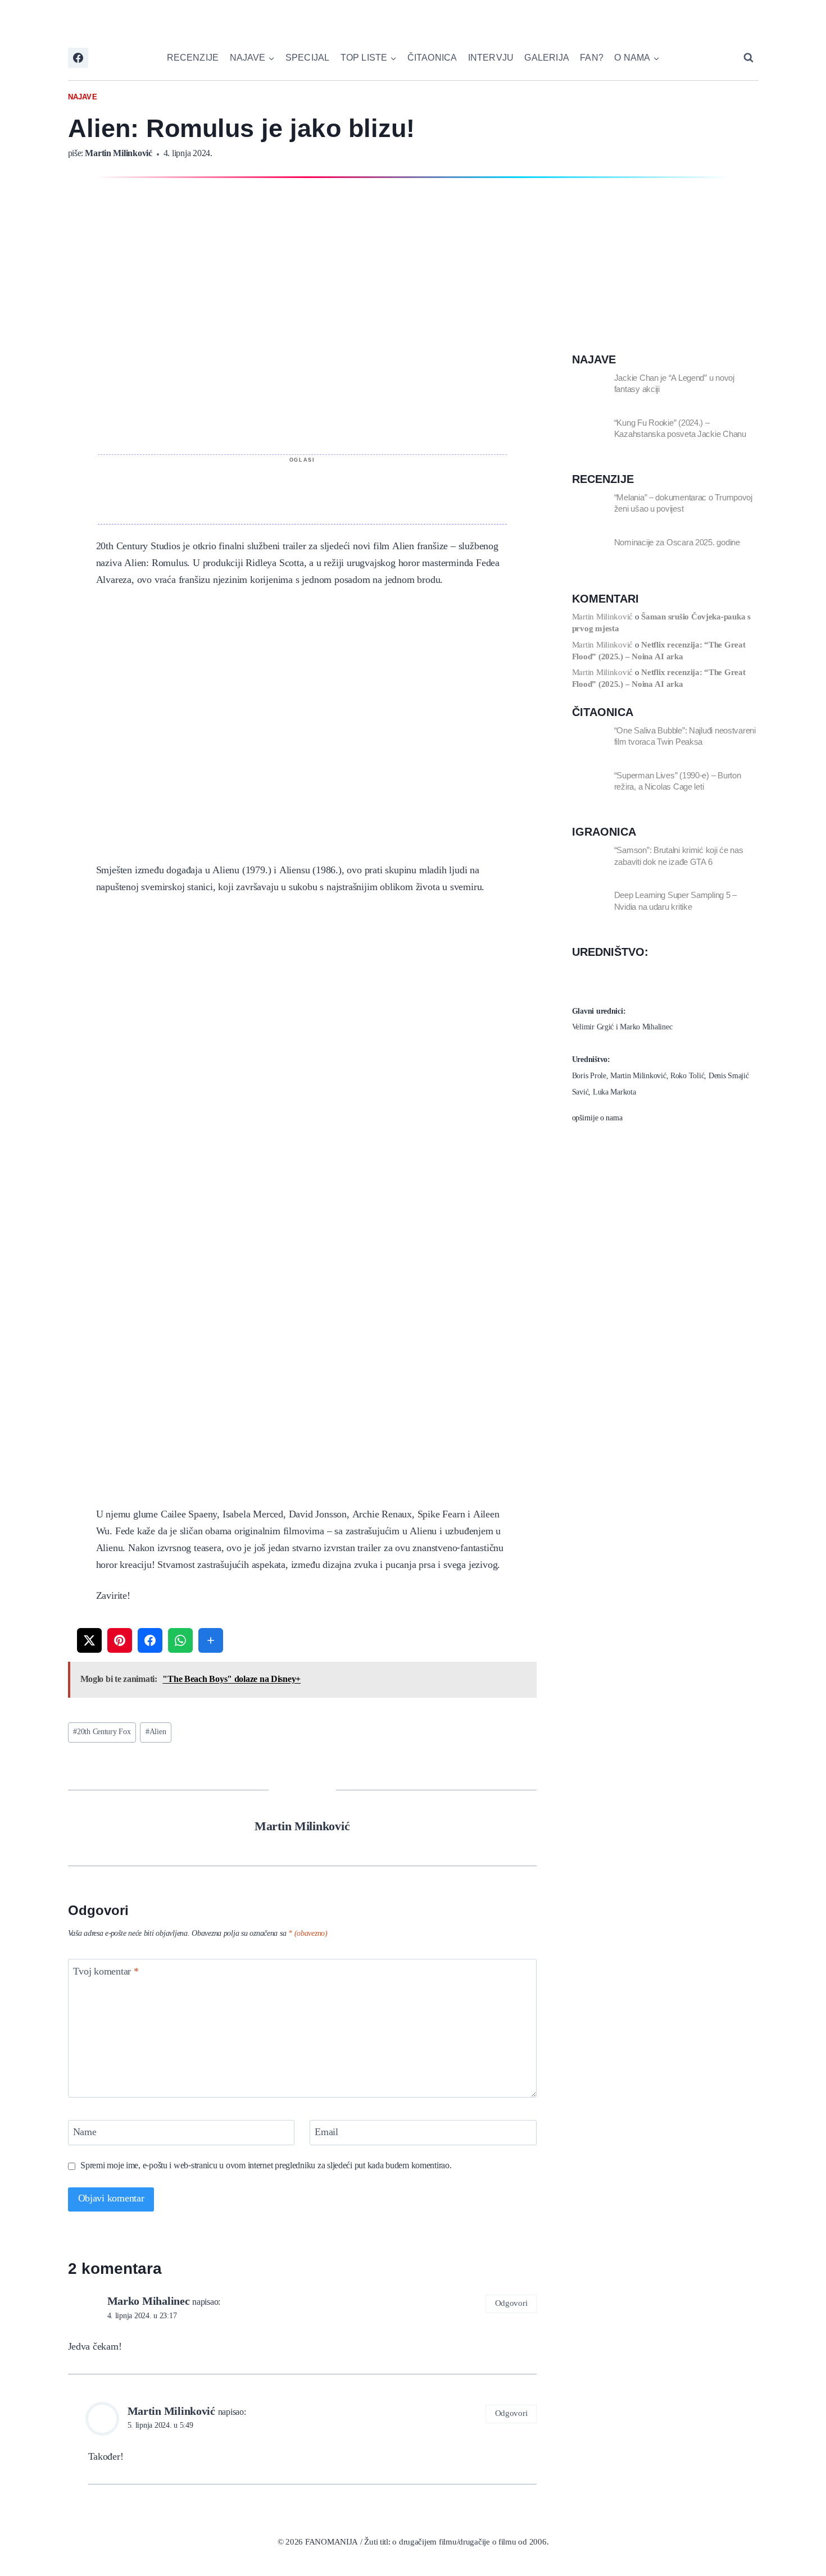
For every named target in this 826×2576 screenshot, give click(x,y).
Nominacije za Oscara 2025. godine (677, 542)
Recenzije (193, 58)
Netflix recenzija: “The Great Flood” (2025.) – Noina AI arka (659, 651)
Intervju (491, 58)
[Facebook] (78, 58)
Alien (156, 1732)
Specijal (308, 58)
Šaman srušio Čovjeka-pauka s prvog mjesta (661, 623)
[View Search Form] (748, 58)
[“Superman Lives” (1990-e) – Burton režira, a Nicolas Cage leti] (589, 787)
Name (85, 2133)
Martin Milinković (118, 154)
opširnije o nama (597, 1118)
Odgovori (511, 2304)
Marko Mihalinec (149, 2302)
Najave (83, 97)
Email (326, 2133)
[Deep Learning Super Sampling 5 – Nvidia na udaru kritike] (589, 906)
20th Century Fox (102, 1732)
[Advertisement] (302, 490)
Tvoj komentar (106, 1973)
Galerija (547, 58)
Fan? (592, 58)
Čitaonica (432, 58)
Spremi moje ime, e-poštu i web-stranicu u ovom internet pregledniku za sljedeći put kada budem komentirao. (266, 2166)
